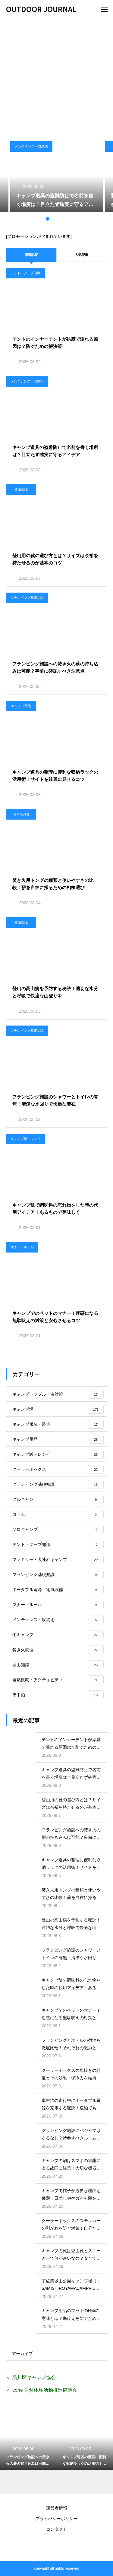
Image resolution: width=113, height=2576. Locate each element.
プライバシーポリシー (57, 2519)
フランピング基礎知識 (27, 598)
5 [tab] (66, 219)
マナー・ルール (22, 1247)
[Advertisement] (56, 77)
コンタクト (57, 2529)
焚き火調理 (21, 814)
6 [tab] (72, 219)
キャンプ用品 (21, 706)
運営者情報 (57, 2508)
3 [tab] (54, 219)
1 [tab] (42, 219)
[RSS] (57, 2546)
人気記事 (82, 255)
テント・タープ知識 (25, 273)
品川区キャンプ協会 (34, 2377)
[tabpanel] (57, 177)
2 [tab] (48, 219)
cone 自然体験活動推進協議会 (45, 2390)
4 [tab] (60, 219)
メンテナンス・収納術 (31, 146)
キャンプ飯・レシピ (25, 1139)
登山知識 (21, 489)
